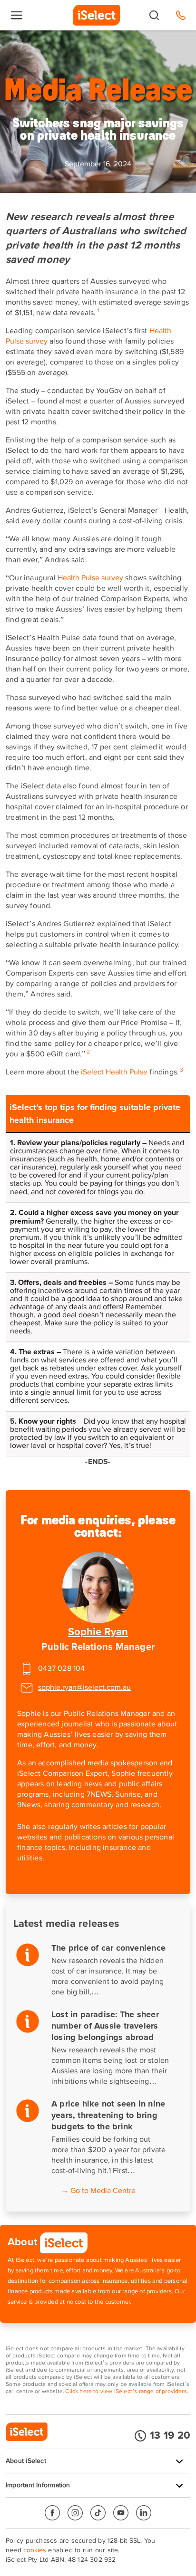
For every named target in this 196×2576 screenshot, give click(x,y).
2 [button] (88, 1052)
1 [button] (98, 311)
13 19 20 (170, 2436)
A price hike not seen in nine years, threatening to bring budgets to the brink (108, 2116)
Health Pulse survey (90, 578)
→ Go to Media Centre (98, 2191)
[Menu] (17, 15)
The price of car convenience (108, 1948)
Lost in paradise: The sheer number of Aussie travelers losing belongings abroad (105, 2026)
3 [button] (181, 1070)
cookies (35, 2550)
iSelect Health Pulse (114, 1073)
